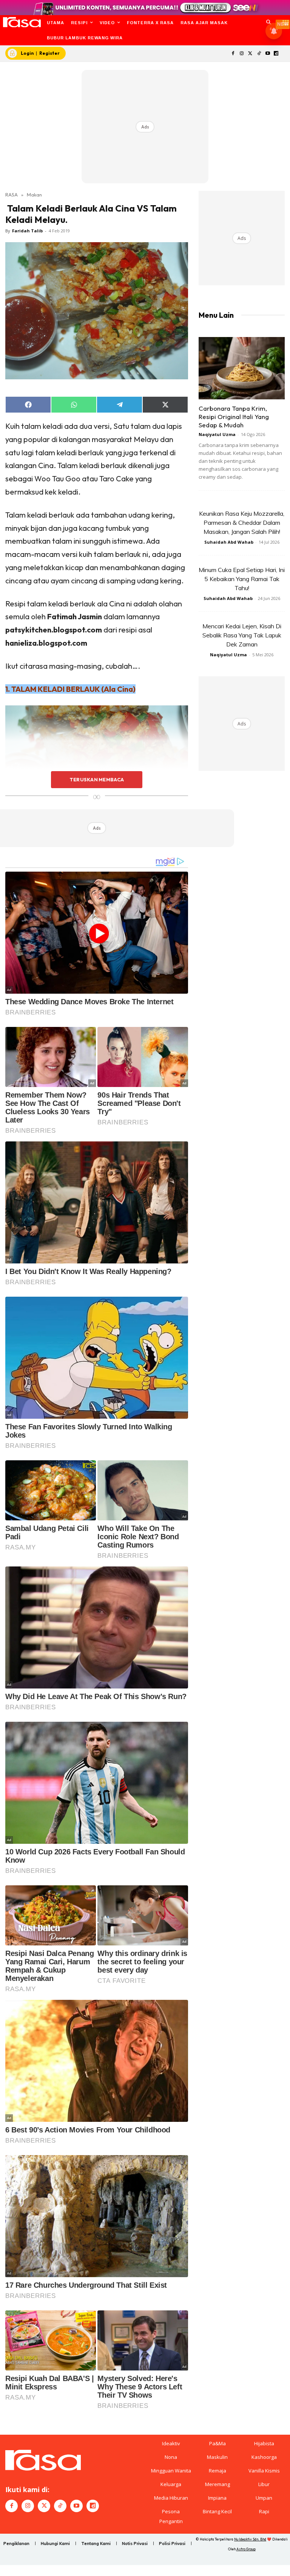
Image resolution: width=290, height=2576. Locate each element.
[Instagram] (242, 54)
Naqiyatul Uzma (217, 434)
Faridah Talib (27, 231)
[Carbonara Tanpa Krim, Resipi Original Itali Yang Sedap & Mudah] (242, 368)
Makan (34, 195)
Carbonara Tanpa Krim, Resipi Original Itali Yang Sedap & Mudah (234, 417)
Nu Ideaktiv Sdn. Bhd (250, 2539)
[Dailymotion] (276, 54)
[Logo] (22, 22)
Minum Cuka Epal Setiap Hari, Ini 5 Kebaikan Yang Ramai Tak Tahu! (242, 579)
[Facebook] (233, 54)
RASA (12, 195)
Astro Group (246, 2549)
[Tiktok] (259, 54)
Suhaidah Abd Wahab (229, 542)
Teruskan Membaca (97, 779)
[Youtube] (268, 54)
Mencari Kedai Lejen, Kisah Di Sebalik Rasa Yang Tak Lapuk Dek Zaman (242, 635)
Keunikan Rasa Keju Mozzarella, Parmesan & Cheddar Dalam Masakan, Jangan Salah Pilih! (242, 523)
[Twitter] (251, 54)
